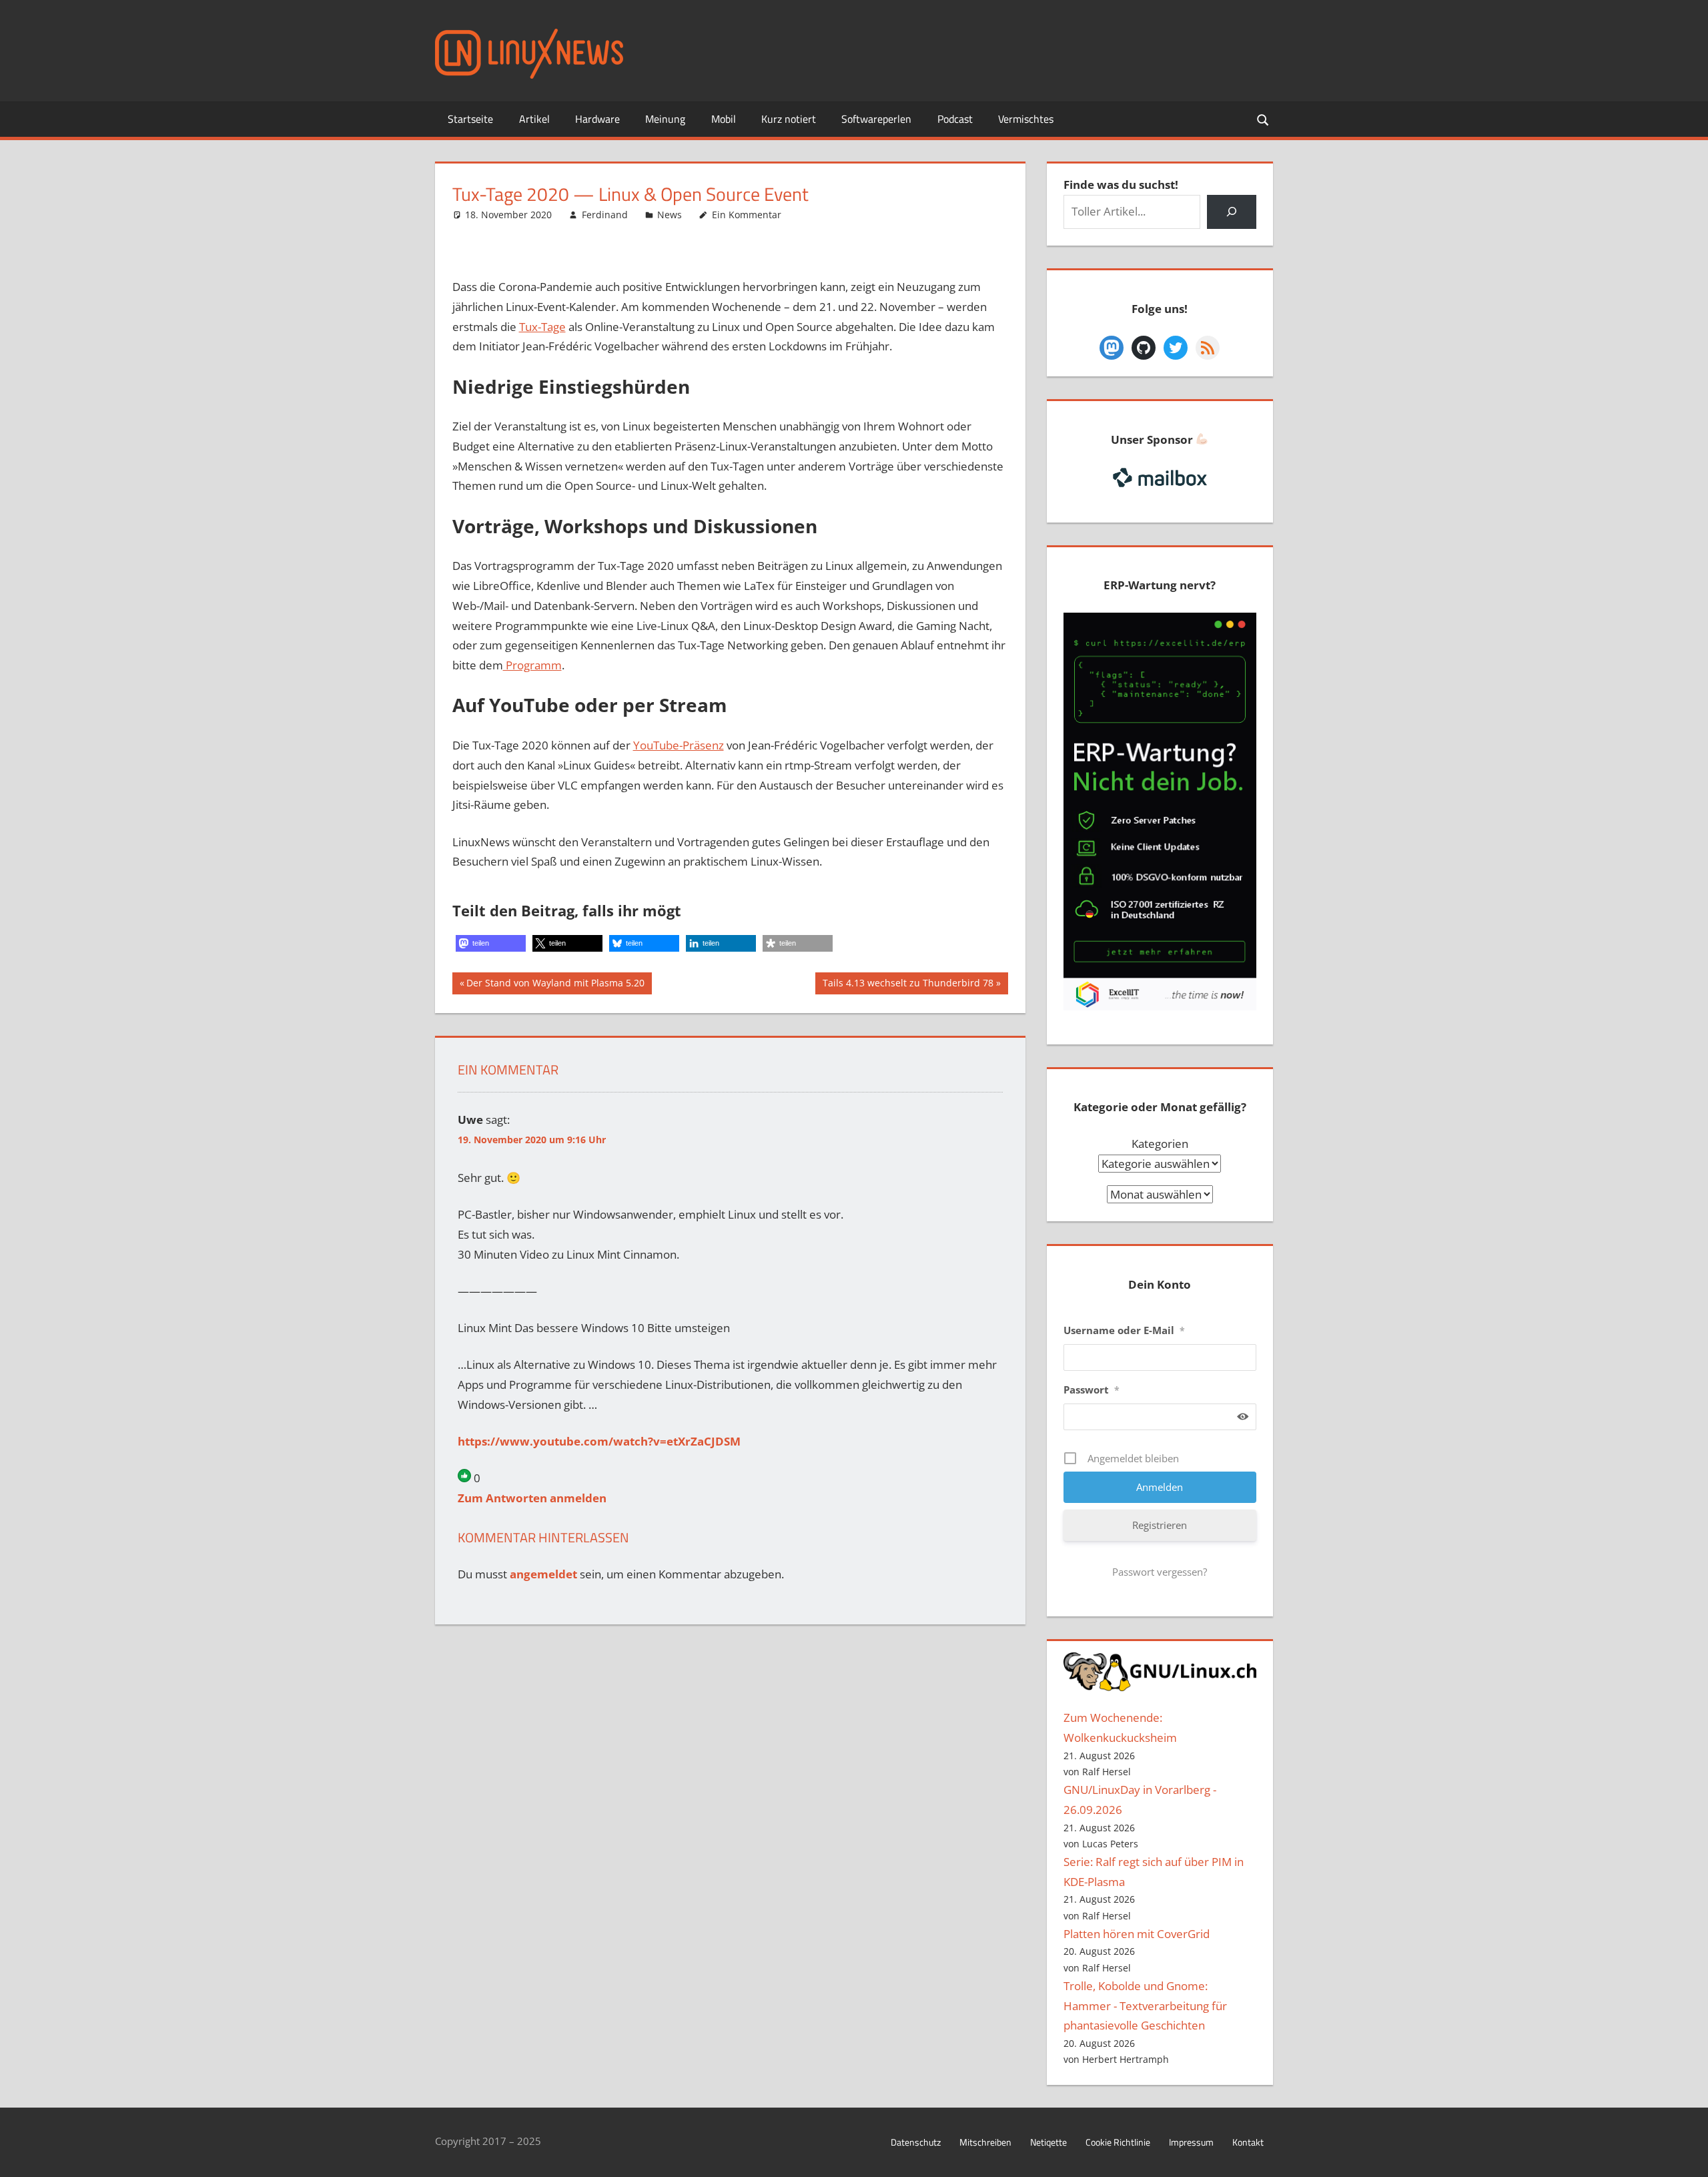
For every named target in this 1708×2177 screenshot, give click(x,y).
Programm (532, 665)
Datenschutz (916, 2142)
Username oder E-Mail (1124, 1330)
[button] (491, 943)
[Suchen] (1231, 212)
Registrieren (1160, 1525)
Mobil (724, 119)
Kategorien (1160, 1144)
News (670, 215)
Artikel (534, 119)
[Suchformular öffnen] (1264, 119)
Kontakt (1248, 2142)
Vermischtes (1026, 119)
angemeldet (543, 1574)
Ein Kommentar (747, 215)
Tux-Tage (542, 327)
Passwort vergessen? (1160, 1572)
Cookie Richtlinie (1118, 2142)
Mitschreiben (985, 2142)
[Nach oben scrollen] (1686, 2155)
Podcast (955, 119)
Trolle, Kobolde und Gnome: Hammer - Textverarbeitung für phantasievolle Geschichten (1145, 2006)
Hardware (597, 119)
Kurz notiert (789, 119)
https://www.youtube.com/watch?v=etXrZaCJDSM (599, 1441)
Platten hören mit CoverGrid (1137, 1934)
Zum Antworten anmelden (532, 1498)
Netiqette (1048, 2142)
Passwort (1092, 1389)
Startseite (470, 119)
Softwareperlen (876, 119)
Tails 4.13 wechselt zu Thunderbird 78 (908, 985)
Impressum (1191, 2142)
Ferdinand (605, 215)
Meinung (665, 119)
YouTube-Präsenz (679, 745)
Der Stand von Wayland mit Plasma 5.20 (555, 985)
